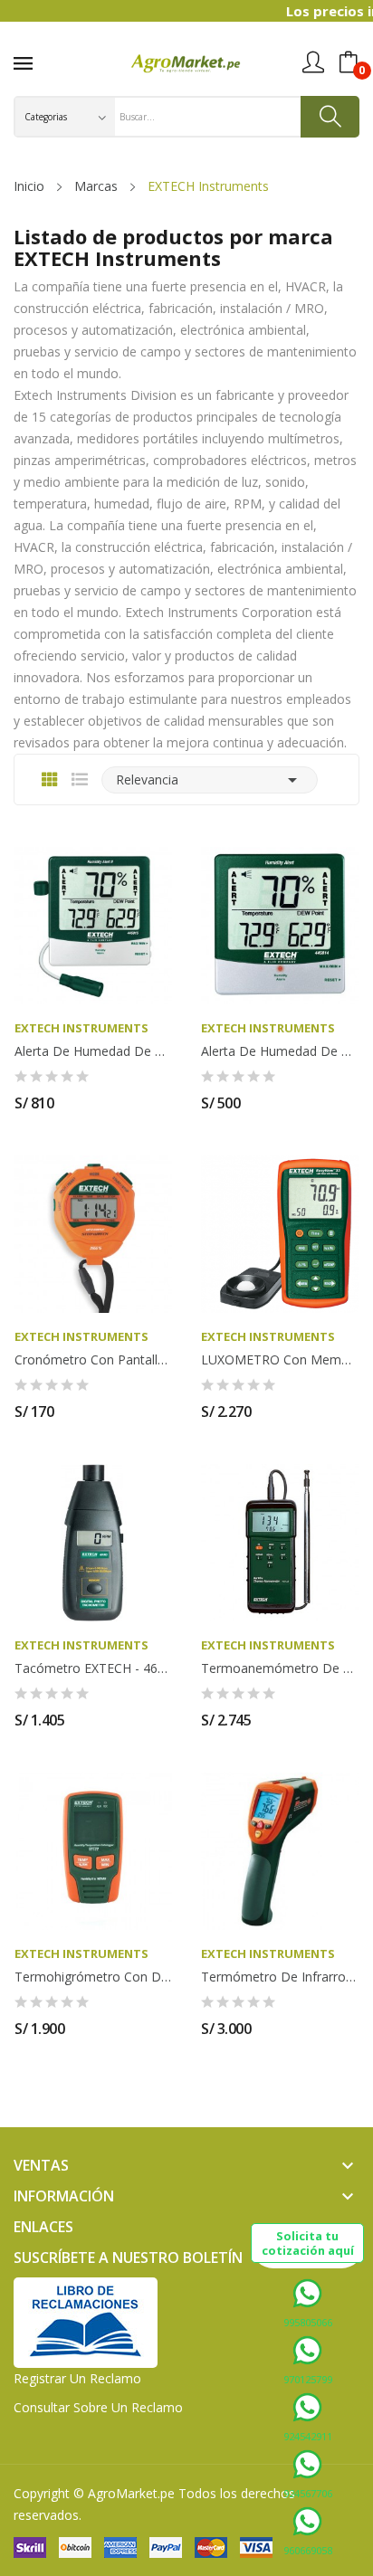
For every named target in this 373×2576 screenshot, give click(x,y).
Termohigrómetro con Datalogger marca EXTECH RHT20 (93, 1977)
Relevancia (210, 780)
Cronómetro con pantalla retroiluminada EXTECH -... (93, 1360)
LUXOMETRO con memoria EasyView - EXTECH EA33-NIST (280, 1360)
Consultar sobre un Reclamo (98, 2407)
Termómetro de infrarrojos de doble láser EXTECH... (280, 1977)
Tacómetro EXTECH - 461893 (93, 1668)
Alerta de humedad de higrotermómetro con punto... (93, 1051)
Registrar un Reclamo (77, 2378)
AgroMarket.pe (131, 2493)
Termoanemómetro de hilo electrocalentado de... (280, 1668)
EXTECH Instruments (81, 1028)
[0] (349, 62)
